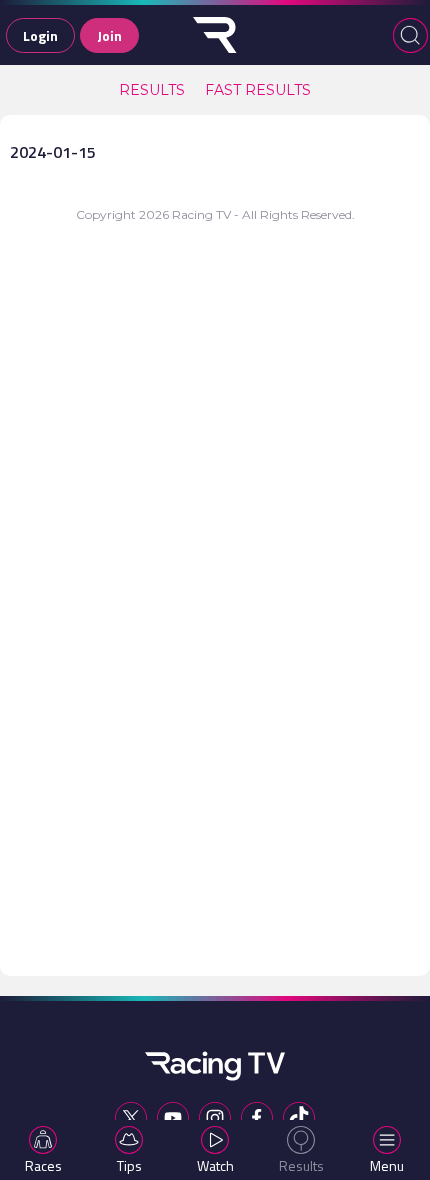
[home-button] (215, 35)
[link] (152, 90)
